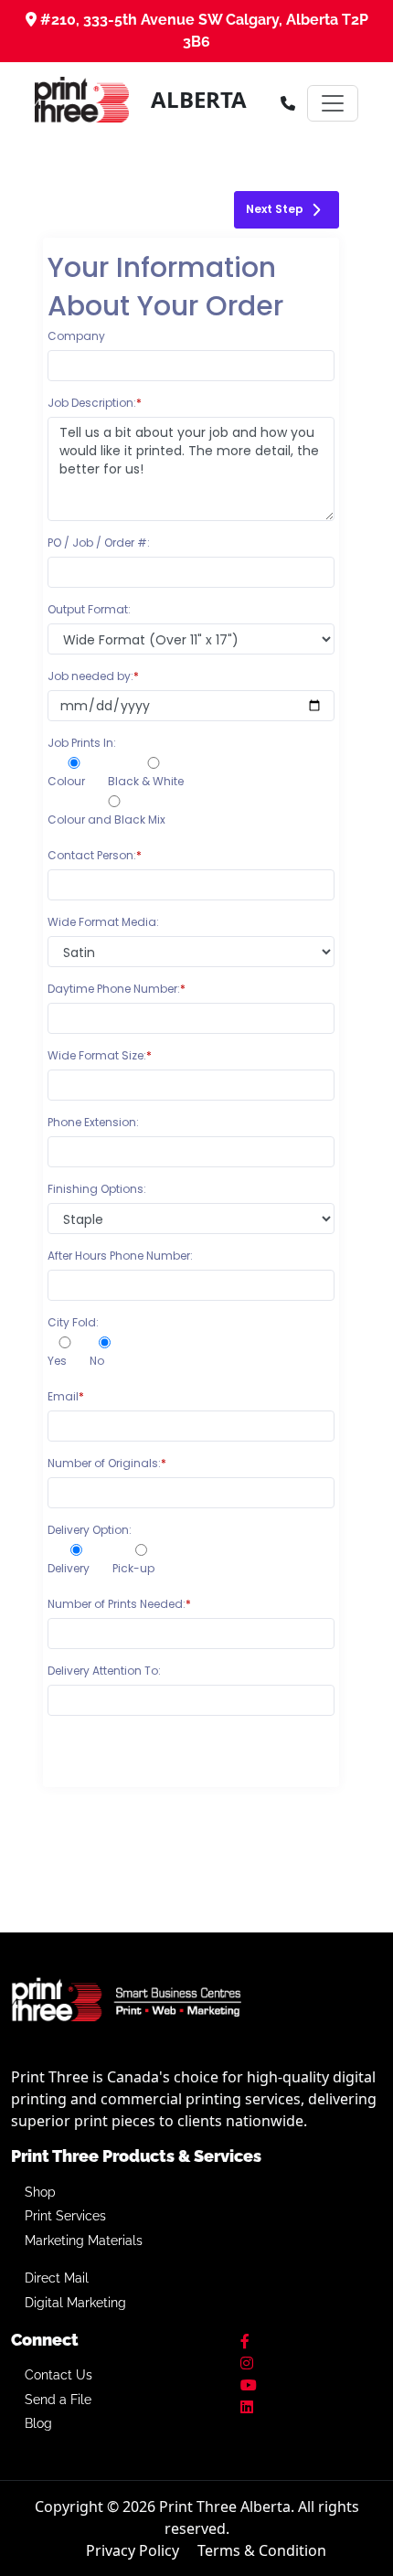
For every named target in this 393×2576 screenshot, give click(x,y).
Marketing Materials (84, 2241)
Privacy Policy (133, 2550)
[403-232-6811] (288, 103)
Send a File (58, 2400)
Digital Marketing (75, 2303)
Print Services (65, 2216)
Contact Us (58, 2375)
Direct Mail (57, 2278)
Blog (38, 2423)
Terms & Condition (262, 2550)
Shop (40, 2192)
